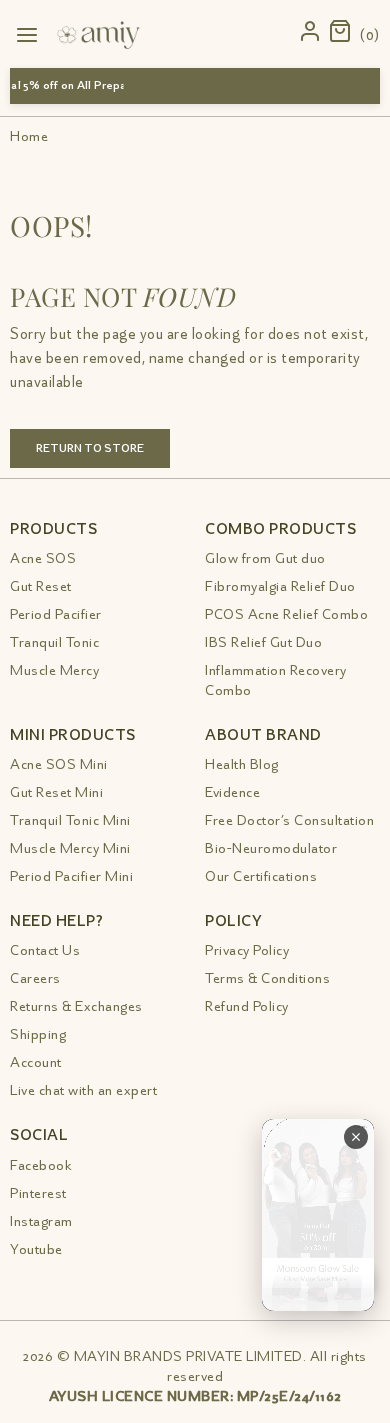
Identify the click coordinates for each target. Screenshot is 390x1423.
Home (29, 136)
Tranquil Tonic (54, 642)
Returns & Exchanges (76, 1006)
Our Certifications (261, 876)
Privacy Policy (247, 950)
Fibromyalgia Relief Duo (280, 586)
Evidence (232, 792)
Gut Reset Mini (56, 792)
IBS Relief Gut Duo (263, 642)
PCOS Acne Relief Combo (286, 614)
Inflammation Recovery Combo (276, 680)
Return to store (90, 448)
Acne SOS (43, 558)
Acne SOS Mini (59, 764)
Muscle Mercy (54, 670)
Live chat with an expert (83, 1090)
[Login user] (311, 32)
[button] (354, 32)
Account (36, 1062)
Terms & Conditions (267, 978)
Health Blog (242, 764)
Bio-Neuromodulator (271, 848)
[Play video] (318, 1215)
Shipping (38, 1034)
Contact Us (45, 950)
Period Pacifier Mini (71, 876)
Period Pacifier (56, 614)
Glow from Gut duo (265, 558)
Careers (35, 978)
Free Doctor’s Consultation (289, 820)
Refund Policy (247, 1006)
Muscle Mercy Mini (70, 848)
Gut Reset (41, 586)
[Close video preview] (356, 1137)
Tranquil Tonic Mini (70, 820)
